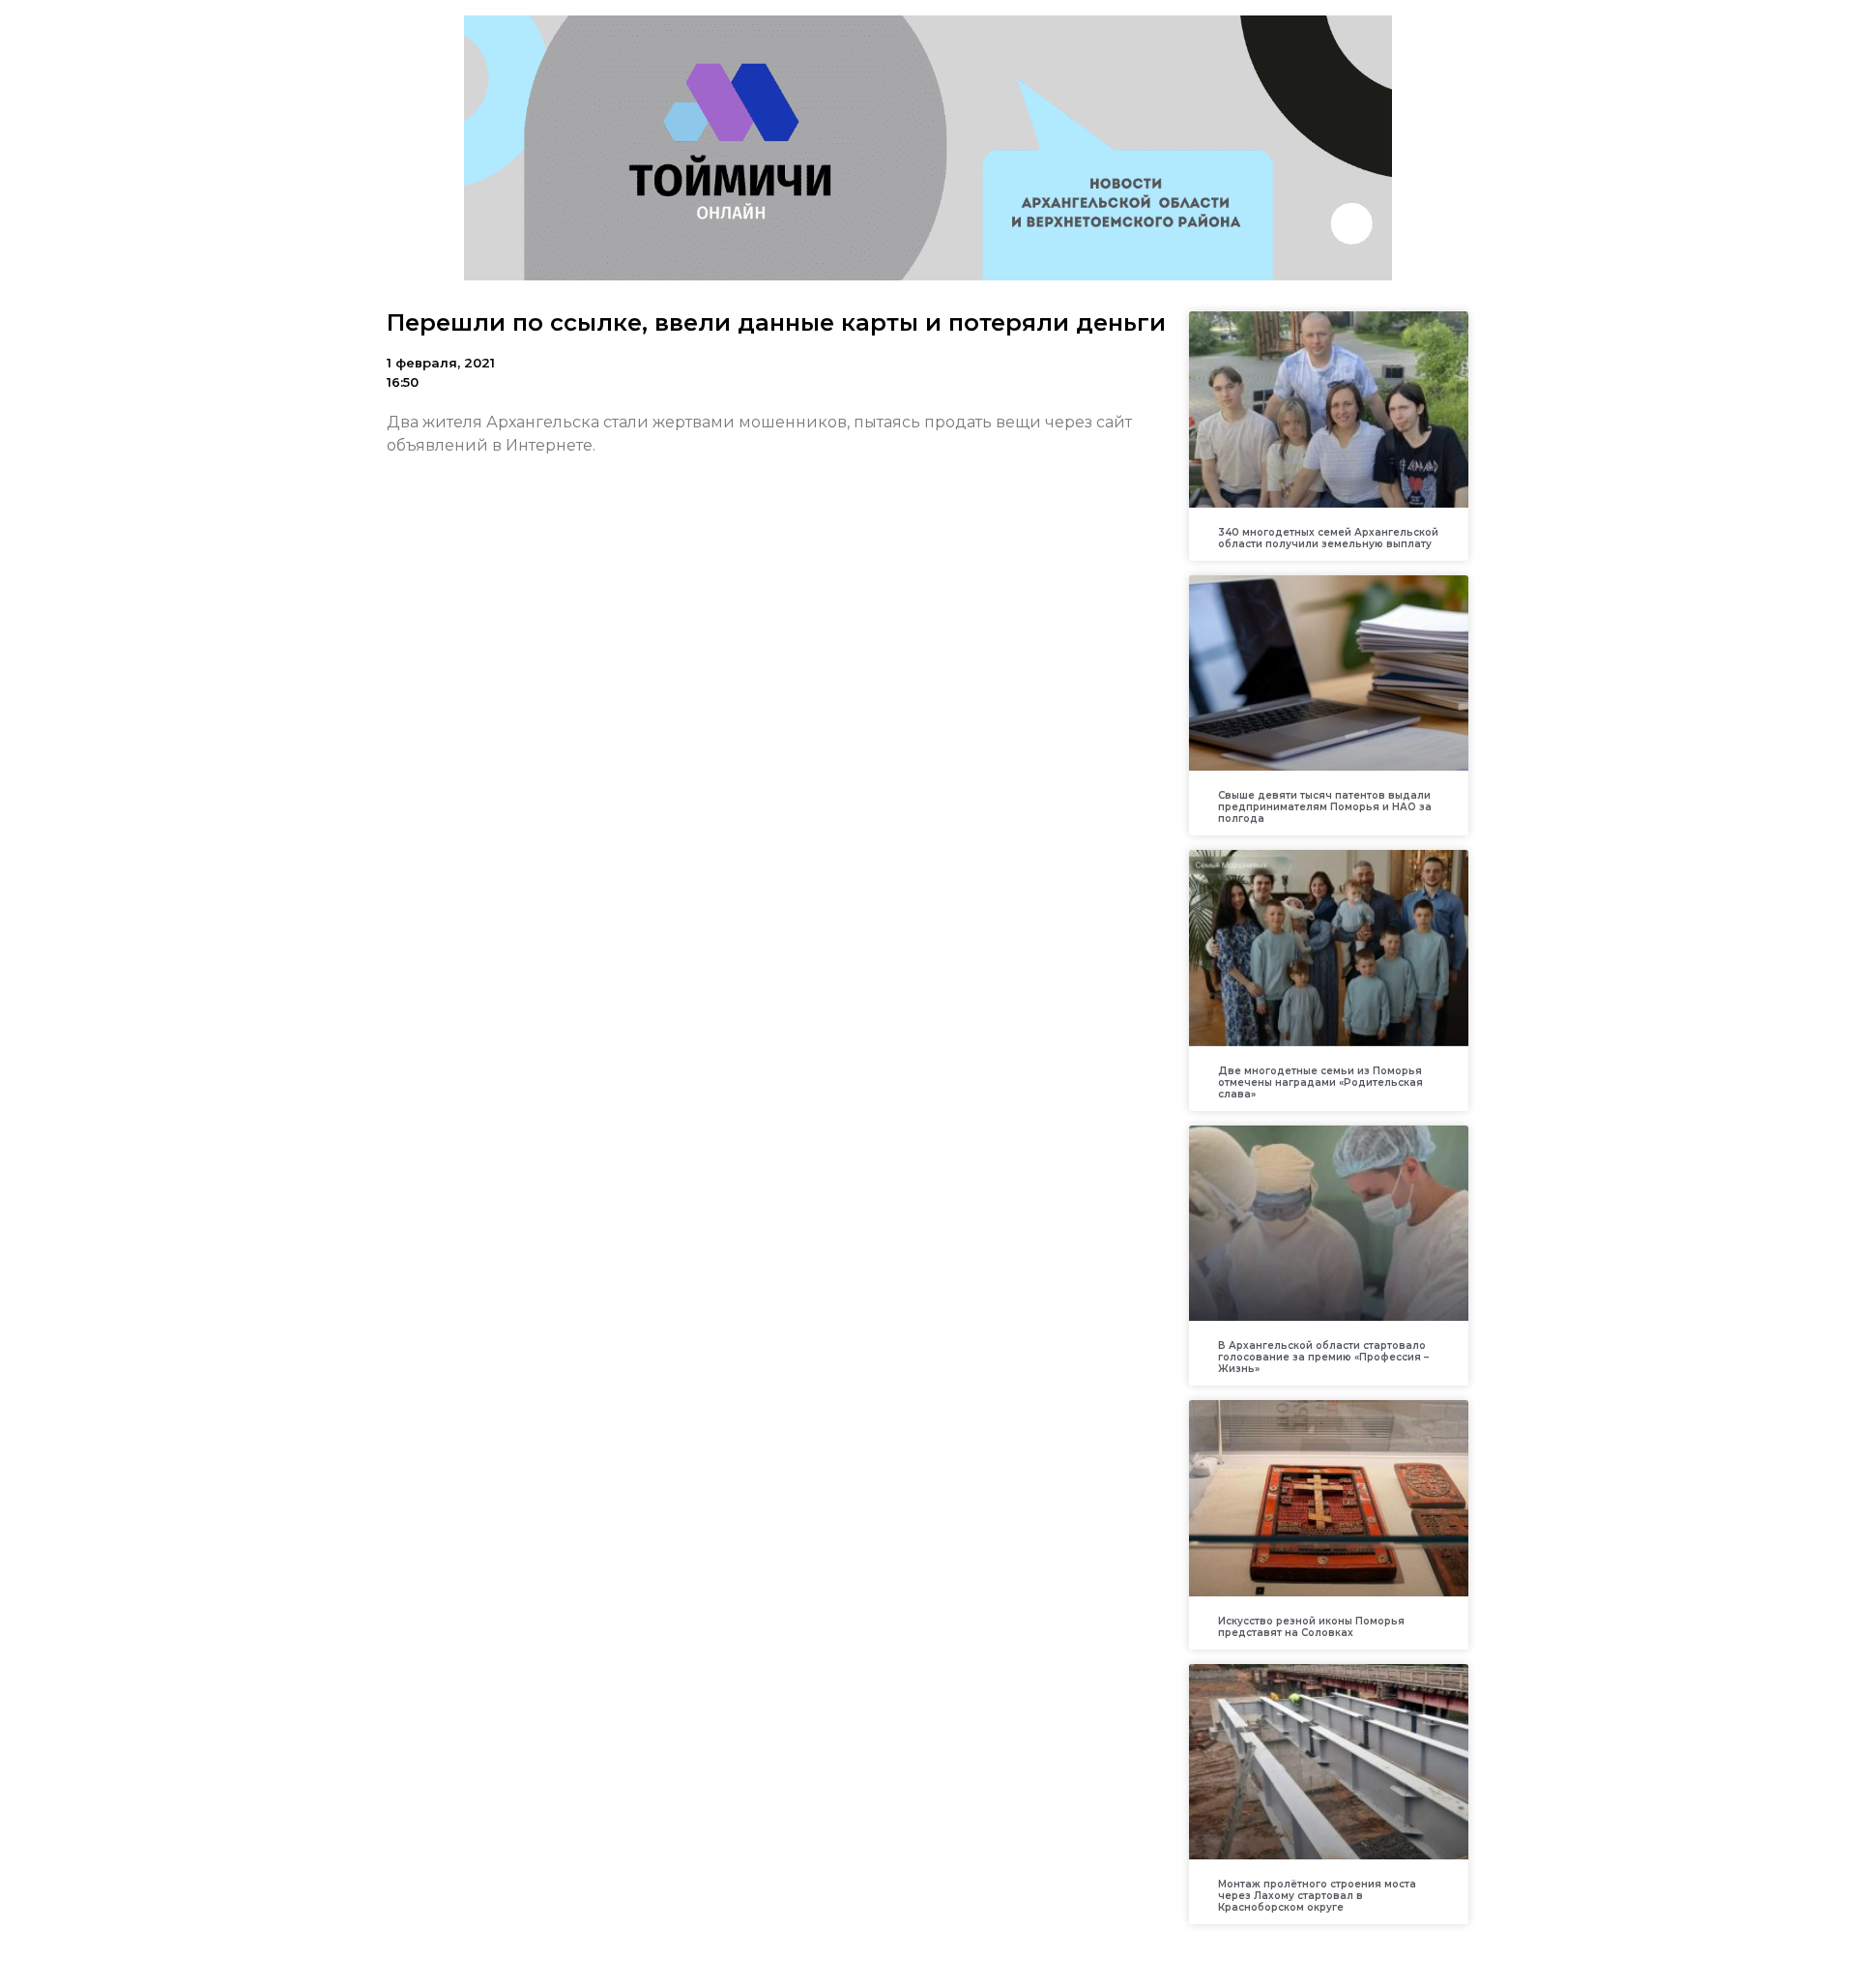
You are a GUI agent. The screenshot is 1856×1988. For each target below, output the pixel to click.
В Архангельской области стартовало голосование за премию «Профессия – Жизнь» (1323, 1357)
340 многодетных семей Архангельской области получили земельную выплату (1328, 538)
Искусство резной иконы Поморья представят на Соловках (1311, 1627)
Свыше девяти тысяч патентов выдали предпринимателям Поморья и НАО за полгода (1325, 807)
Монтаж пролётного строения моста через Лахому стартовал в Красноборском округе (1317, 1896)
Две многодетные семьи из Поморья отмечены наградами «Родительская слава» (1320, 1082)
